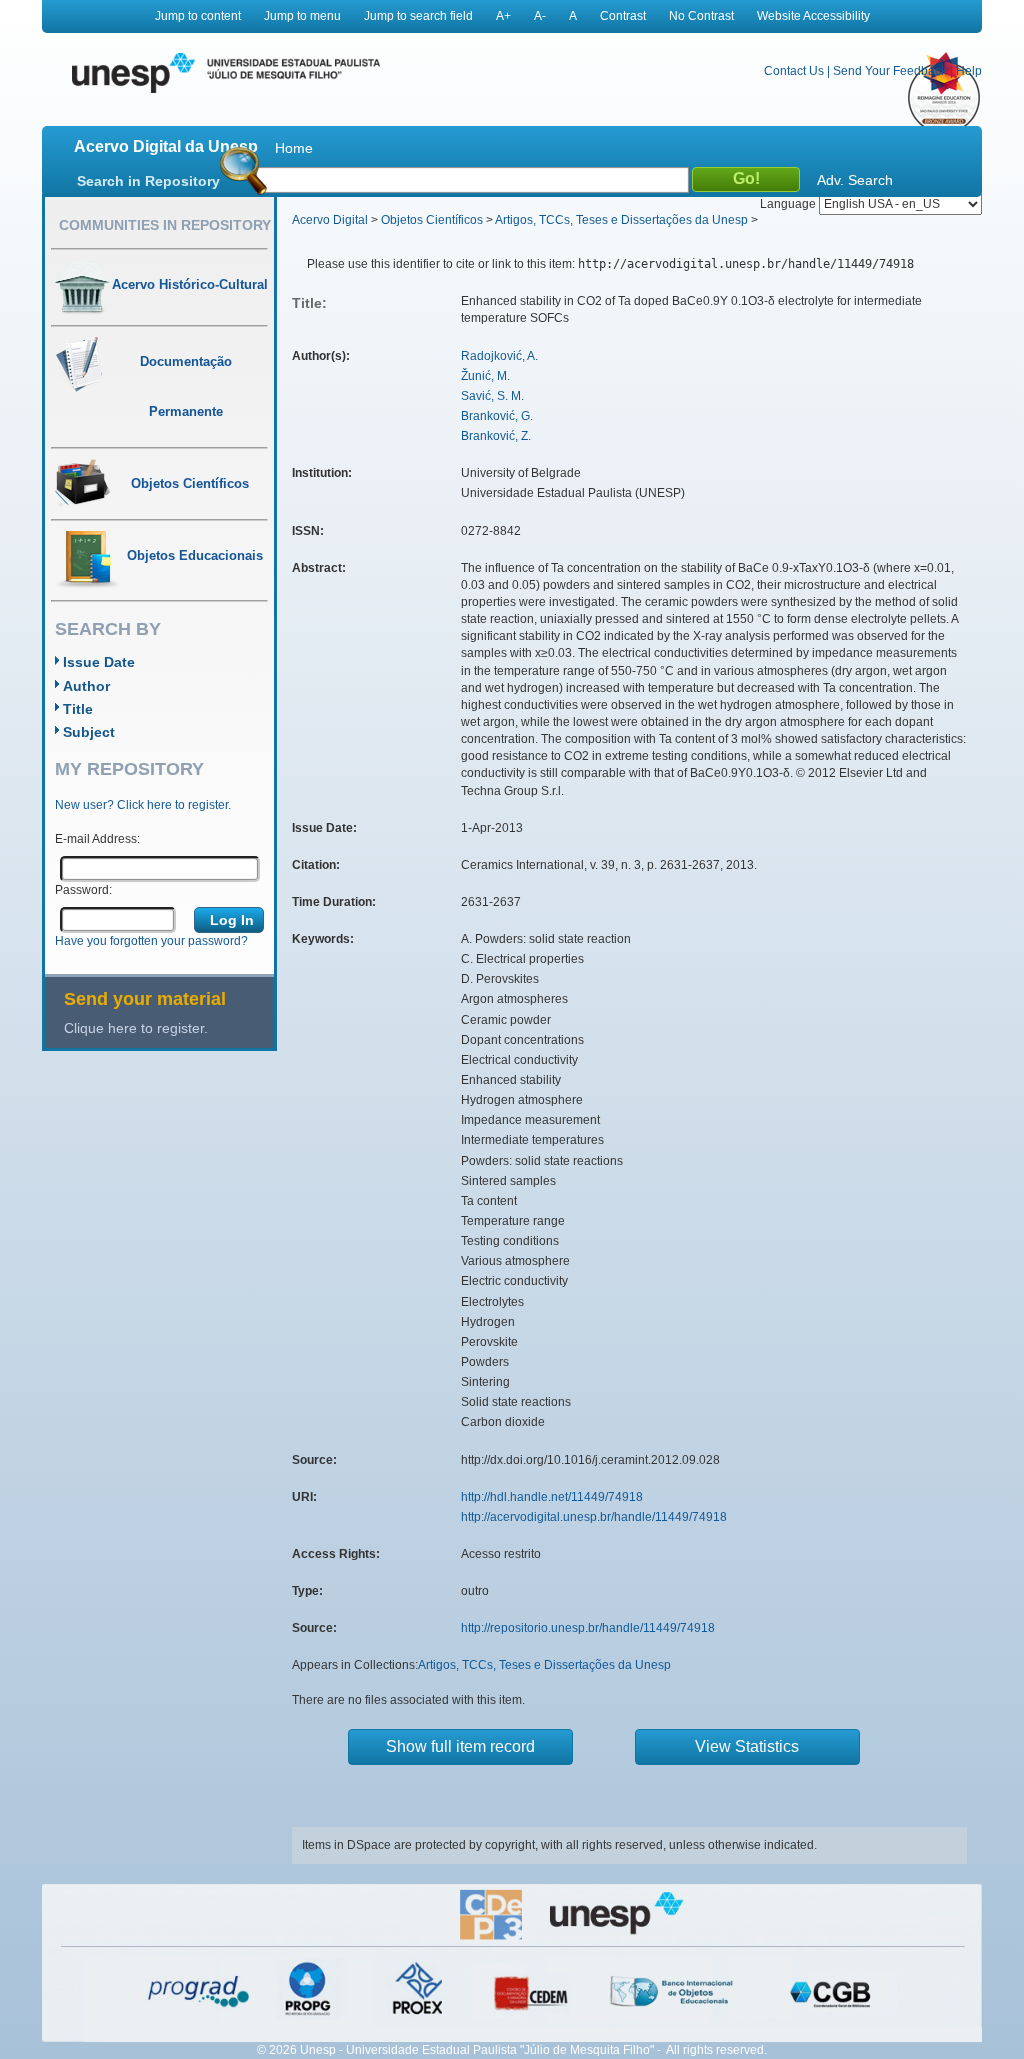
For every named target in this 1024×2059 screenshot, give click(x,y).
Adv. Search (855, 180)
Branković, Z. (496, 436)
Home (294, 148)
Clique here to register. (136, 1028)
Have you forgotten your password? (151, 941)
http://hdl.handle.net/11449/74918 (552, 1497)
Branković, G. (497, 416)
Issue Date (99, 662)
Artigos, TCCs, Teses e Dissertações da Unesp (621, 220)
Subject (89, 732)
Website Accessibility (813, 16)
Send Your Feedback (890, 71)
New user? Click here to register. (143, 805)
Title (78, 709)
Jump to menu (302, 16)
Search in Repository (148, 181)
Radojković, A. (499, 356)
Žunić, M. (485, 376)
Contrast (623, 16)
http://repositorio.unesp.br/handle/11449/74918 (588, 1628)
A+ (503, 16)
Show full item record (460, 1746)
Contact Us (794, 71)
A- (540, 16)
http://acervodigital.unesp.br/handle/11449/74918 (594, 1517)
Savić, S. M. (492, 396)
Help (969, 71)
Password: (83, 890)
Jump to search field (418, 16)
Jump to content (198, 16)
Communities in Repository (165, 225)
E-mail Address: (97, 839)
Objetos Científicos (432, 220)
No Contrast (701, 16)
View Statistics (747, 1746)
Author (86, 686)
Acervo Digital (330, 220)
